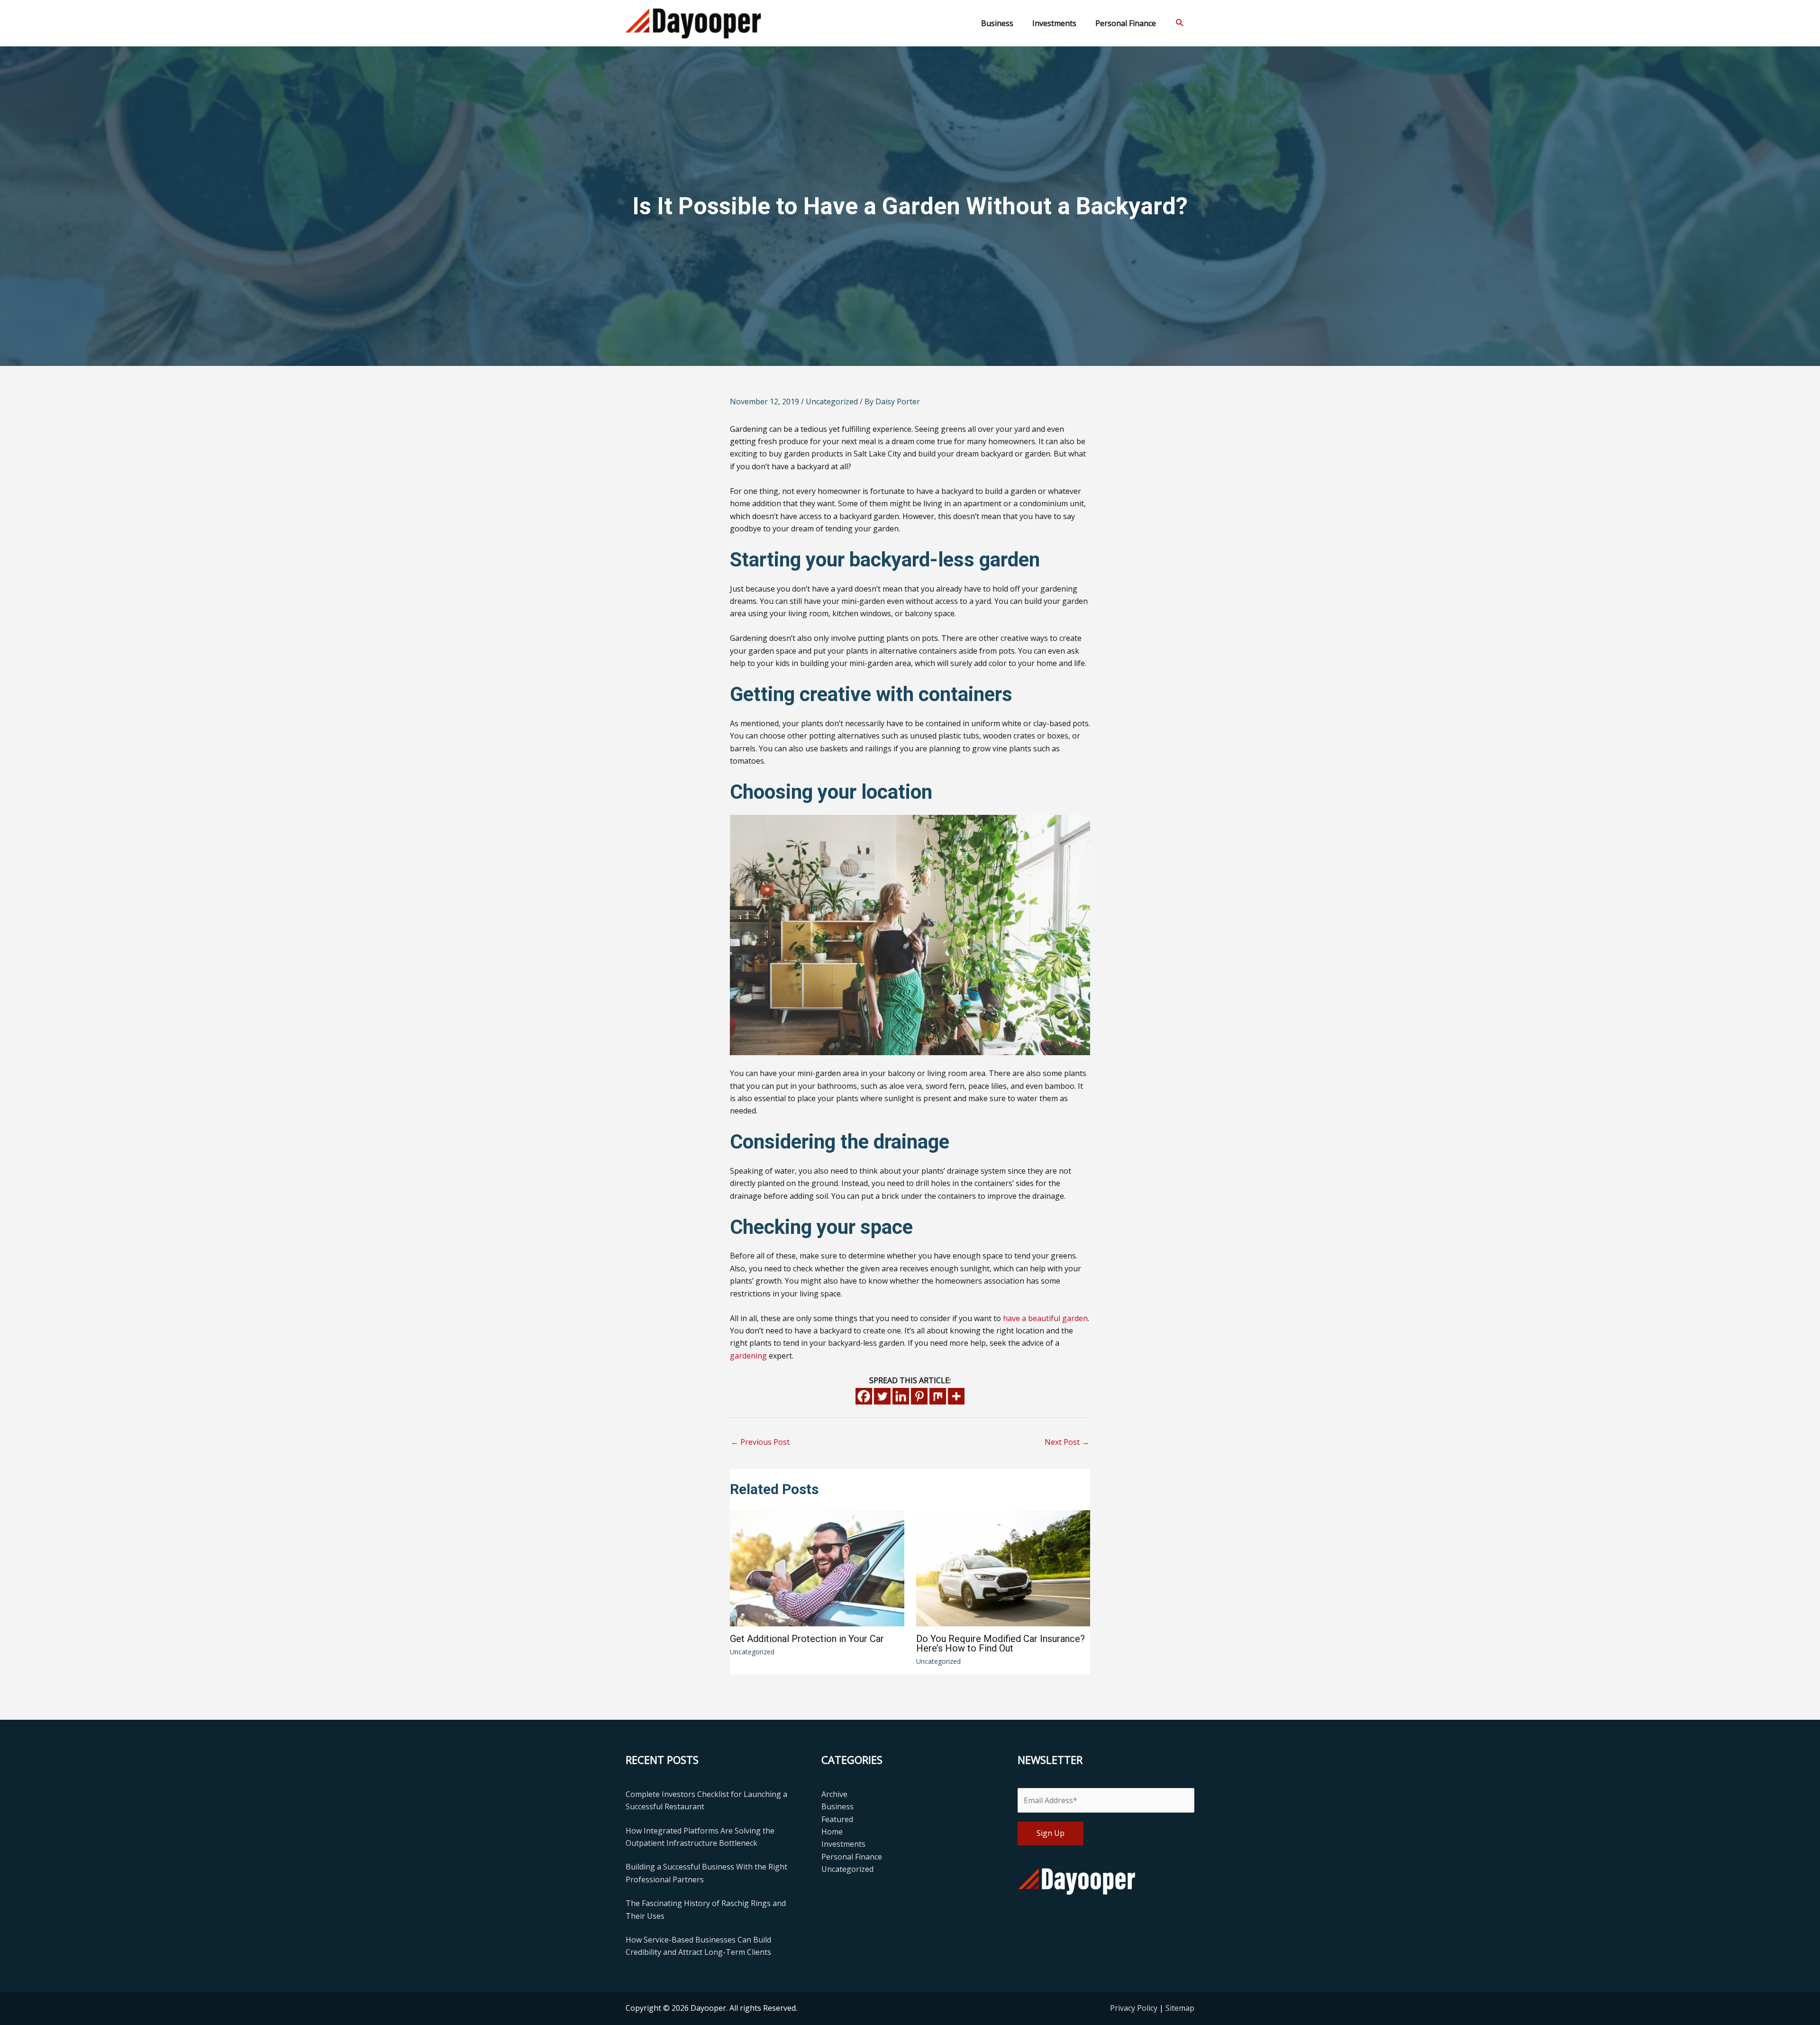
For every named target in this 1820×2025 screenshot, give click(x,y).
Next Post (1067, 1442)
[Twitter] (882, 1396)
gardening (748, 1356)
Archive (834, 1794)
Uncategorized (832, 401)
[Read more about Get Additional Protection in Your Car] (817, 1567)
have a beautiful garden (1045, 1318)
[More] (956, 1396)
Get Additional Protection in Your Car (807, 1639)
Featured (837, 1819)
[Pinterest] (919, 1396)
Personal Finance (852, 1857)
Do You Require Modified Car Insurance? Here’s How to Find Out (1001, 1643)
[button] (1180, 23)
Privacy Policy (1135, 2008)
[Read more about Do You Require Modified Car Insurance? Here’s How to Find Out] (1003, 1568)
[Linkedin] (901, 1396)
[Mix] (938, 1396)
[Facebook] (864, 1396)
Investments (843, 1844)
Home (832, 1832)
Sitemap (1180, 2008)
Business (837, 1806)
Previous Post (760, 1442)
